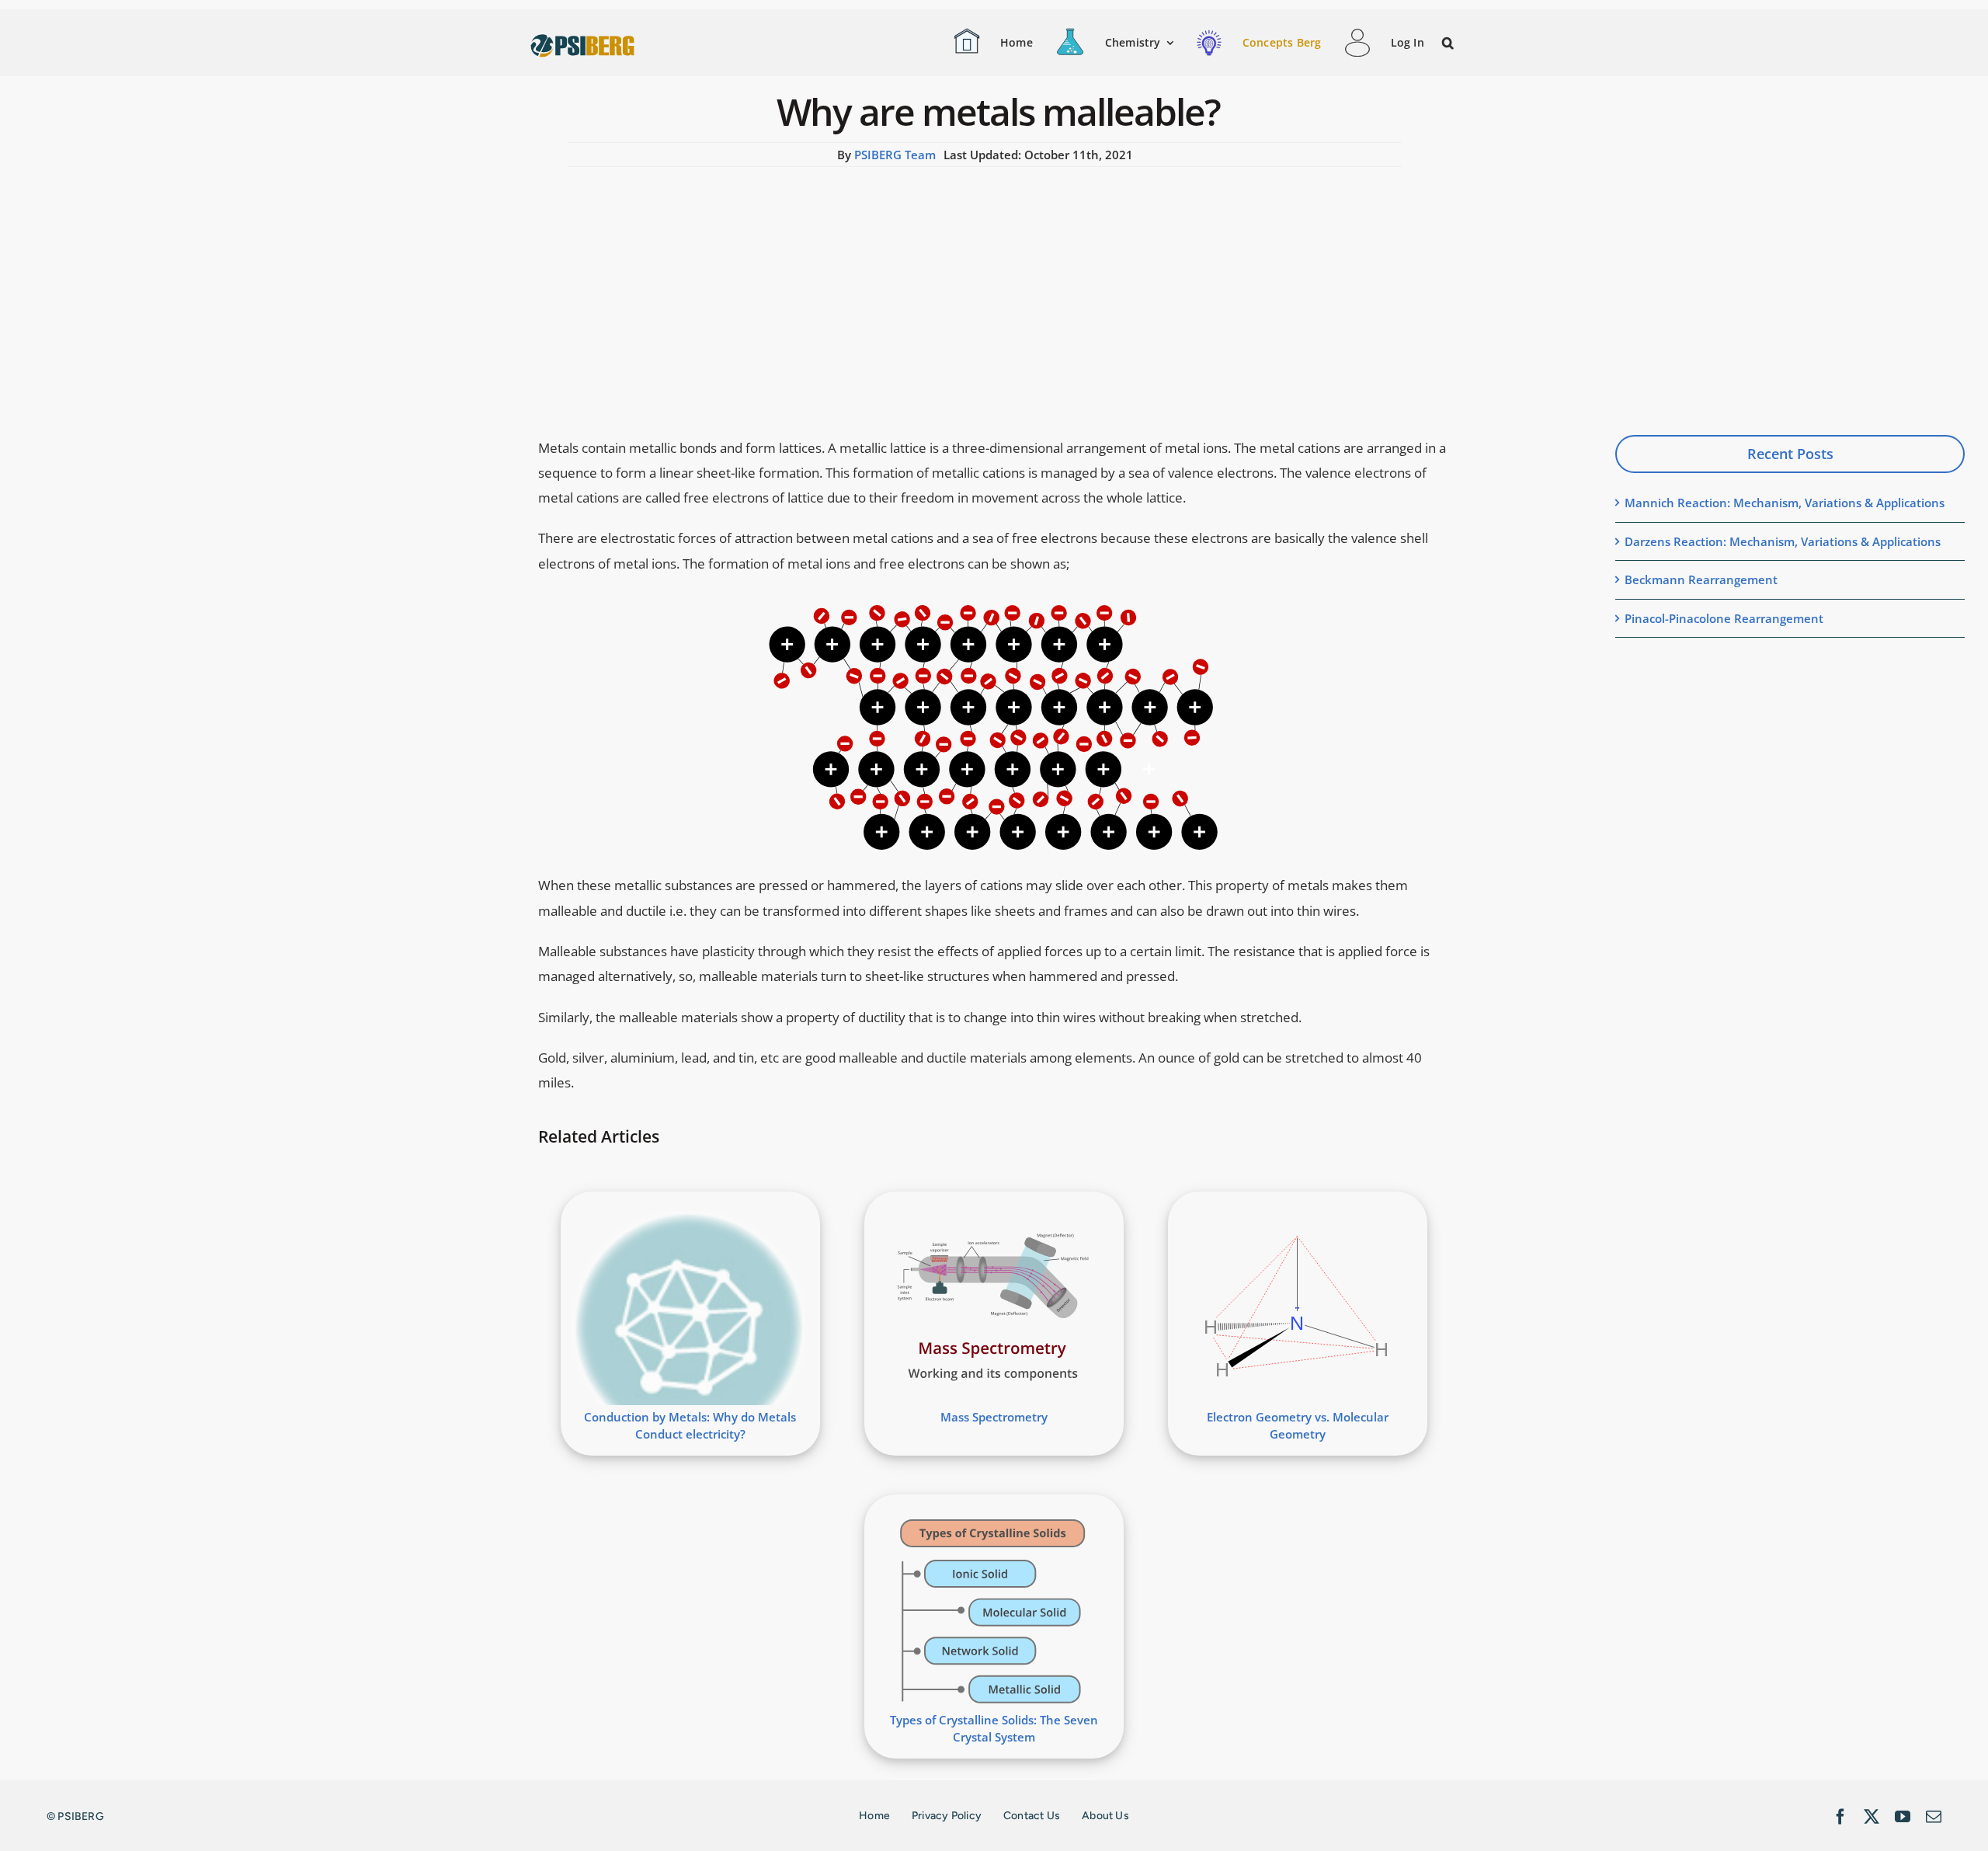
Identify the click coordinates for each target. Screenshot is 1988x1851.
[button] (1449, 43)
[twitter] (1872, 1817)
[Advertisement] (985, 284)
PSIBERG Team (895, 155)
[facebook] (1840, 1817)
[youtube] (1903, 1817)
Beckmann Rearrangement (1701, 579)
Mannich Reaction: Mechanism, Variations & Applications (1785, 503)
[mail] (1934, 1817)
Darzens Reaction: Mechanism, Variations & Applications (1783, 541)
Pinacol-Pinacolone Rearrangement (1724, 618)
